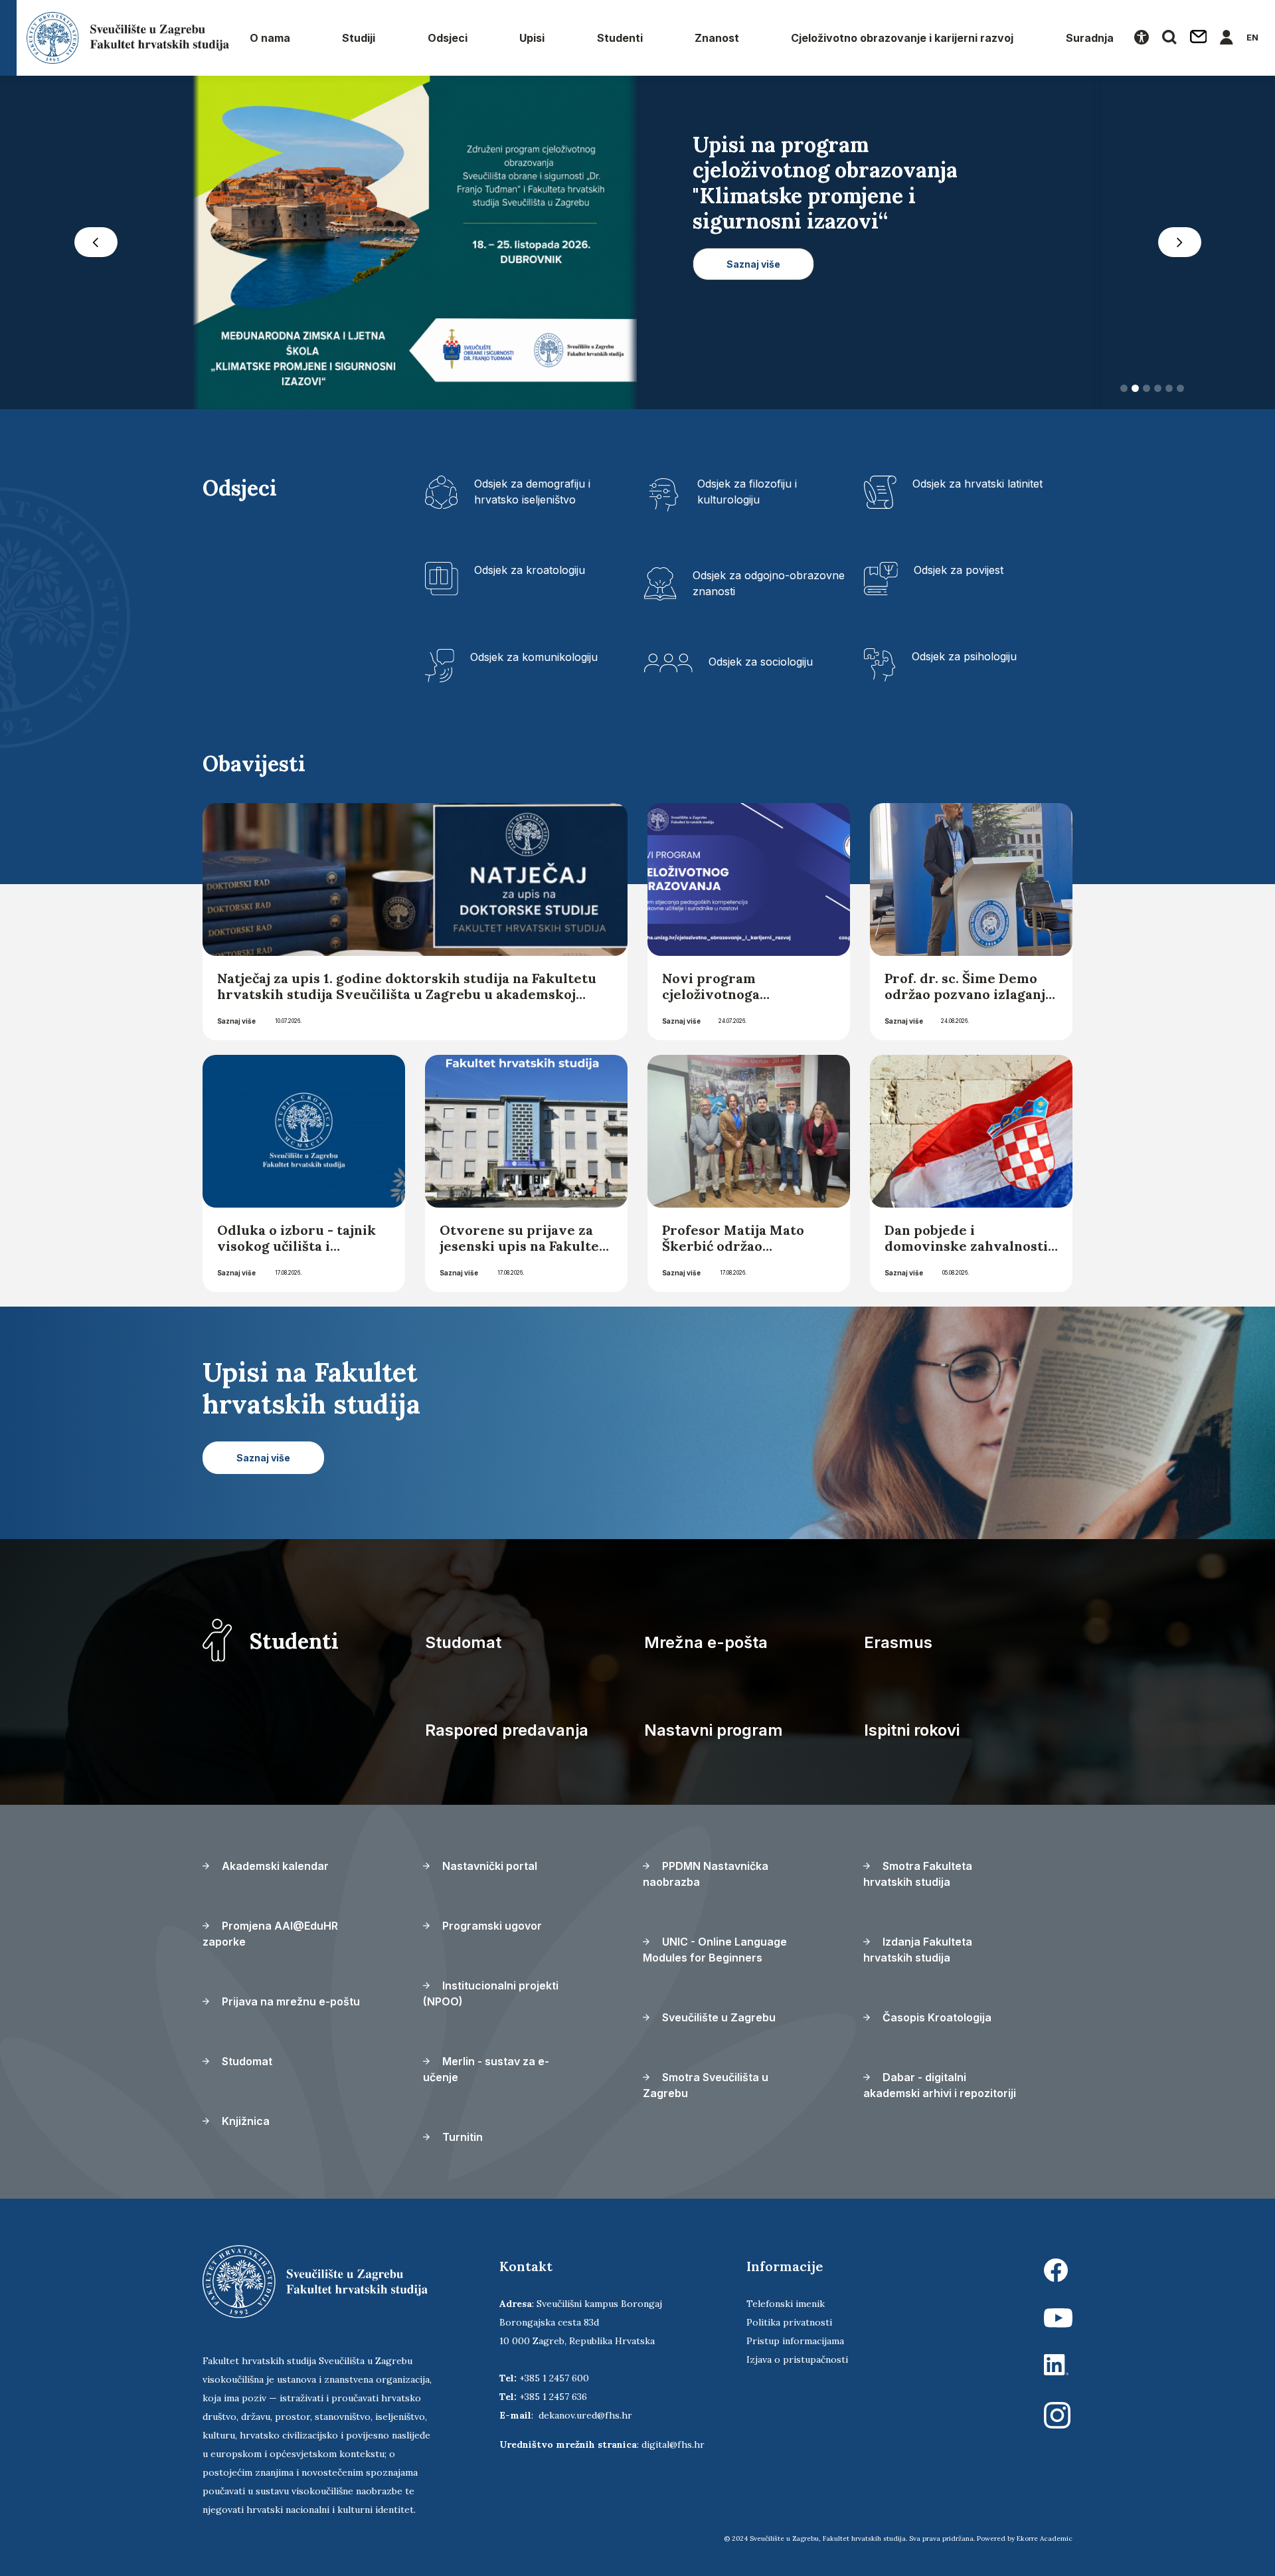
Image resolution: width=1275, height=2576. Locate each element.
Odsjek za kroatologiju (530, 574)
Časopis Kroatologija (936, 2021)
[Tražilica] (1169, 38)
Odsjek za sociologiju (761, 666)
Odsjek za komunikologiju (534, 661)
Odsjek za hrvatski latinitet (977, 488)
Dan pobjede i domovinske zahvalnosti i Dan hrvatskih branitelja (970, 1250)
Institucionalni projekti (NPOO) (491, 1997)
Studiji (359, 38)
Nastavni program (714, 1734)
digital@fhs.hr (673, 2448)
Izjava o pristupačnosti (797, 2363)
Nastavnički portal (488, 1870)
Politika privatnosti (789, 2326)
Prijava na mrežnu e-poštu (290, 2005)
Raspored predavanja (507, 1734)
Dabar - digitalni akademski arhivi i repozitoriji (940, 2089)
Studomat (463, 1646)
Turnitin (461, 2141)
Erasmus (898, 1646)
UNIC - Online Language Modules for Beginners (715, 1954)
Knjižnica (244, 2125)
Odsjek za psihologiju (964, 660)
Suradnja (1090, 38)
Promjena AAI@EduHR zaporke (270, 1938)
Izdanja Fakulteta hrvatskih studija (918, 1954)
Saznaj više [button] (753, 340)
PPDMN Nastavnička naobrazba (706, 1878)
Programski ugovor (491, 1930)
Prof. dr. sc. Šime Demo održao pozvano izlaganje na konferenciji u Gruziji (969, 998)
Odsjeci (448, 38)
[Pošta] (1199, 38)
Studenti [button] (620, 38)
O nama (270, 38)
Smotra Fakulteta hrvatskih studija (918, 1878)
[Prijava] (1227, 38)
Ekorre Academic (1045, 2542)
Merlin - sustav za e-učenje (486, 2073)
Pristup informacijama (795, 2345)
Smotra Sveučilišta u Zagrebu (706, 2089)
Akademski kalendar (274, 1870)
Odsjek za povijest (959, 574)
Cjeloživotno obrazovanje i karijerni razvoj (902, 38)
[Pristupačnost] (1142, 38)
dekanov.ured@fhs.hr (585, 2419)
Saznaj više (236, 1025)
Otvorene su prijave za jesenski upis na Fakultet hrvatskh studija (522, 1250)
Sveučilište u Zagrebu (718, 2021)
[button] (96, 244)
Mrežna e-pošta (706, 1646)
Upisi (532, 38)
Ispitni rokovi (912, 1734)
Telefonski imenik (786, 2308)
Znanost (717, 38)
